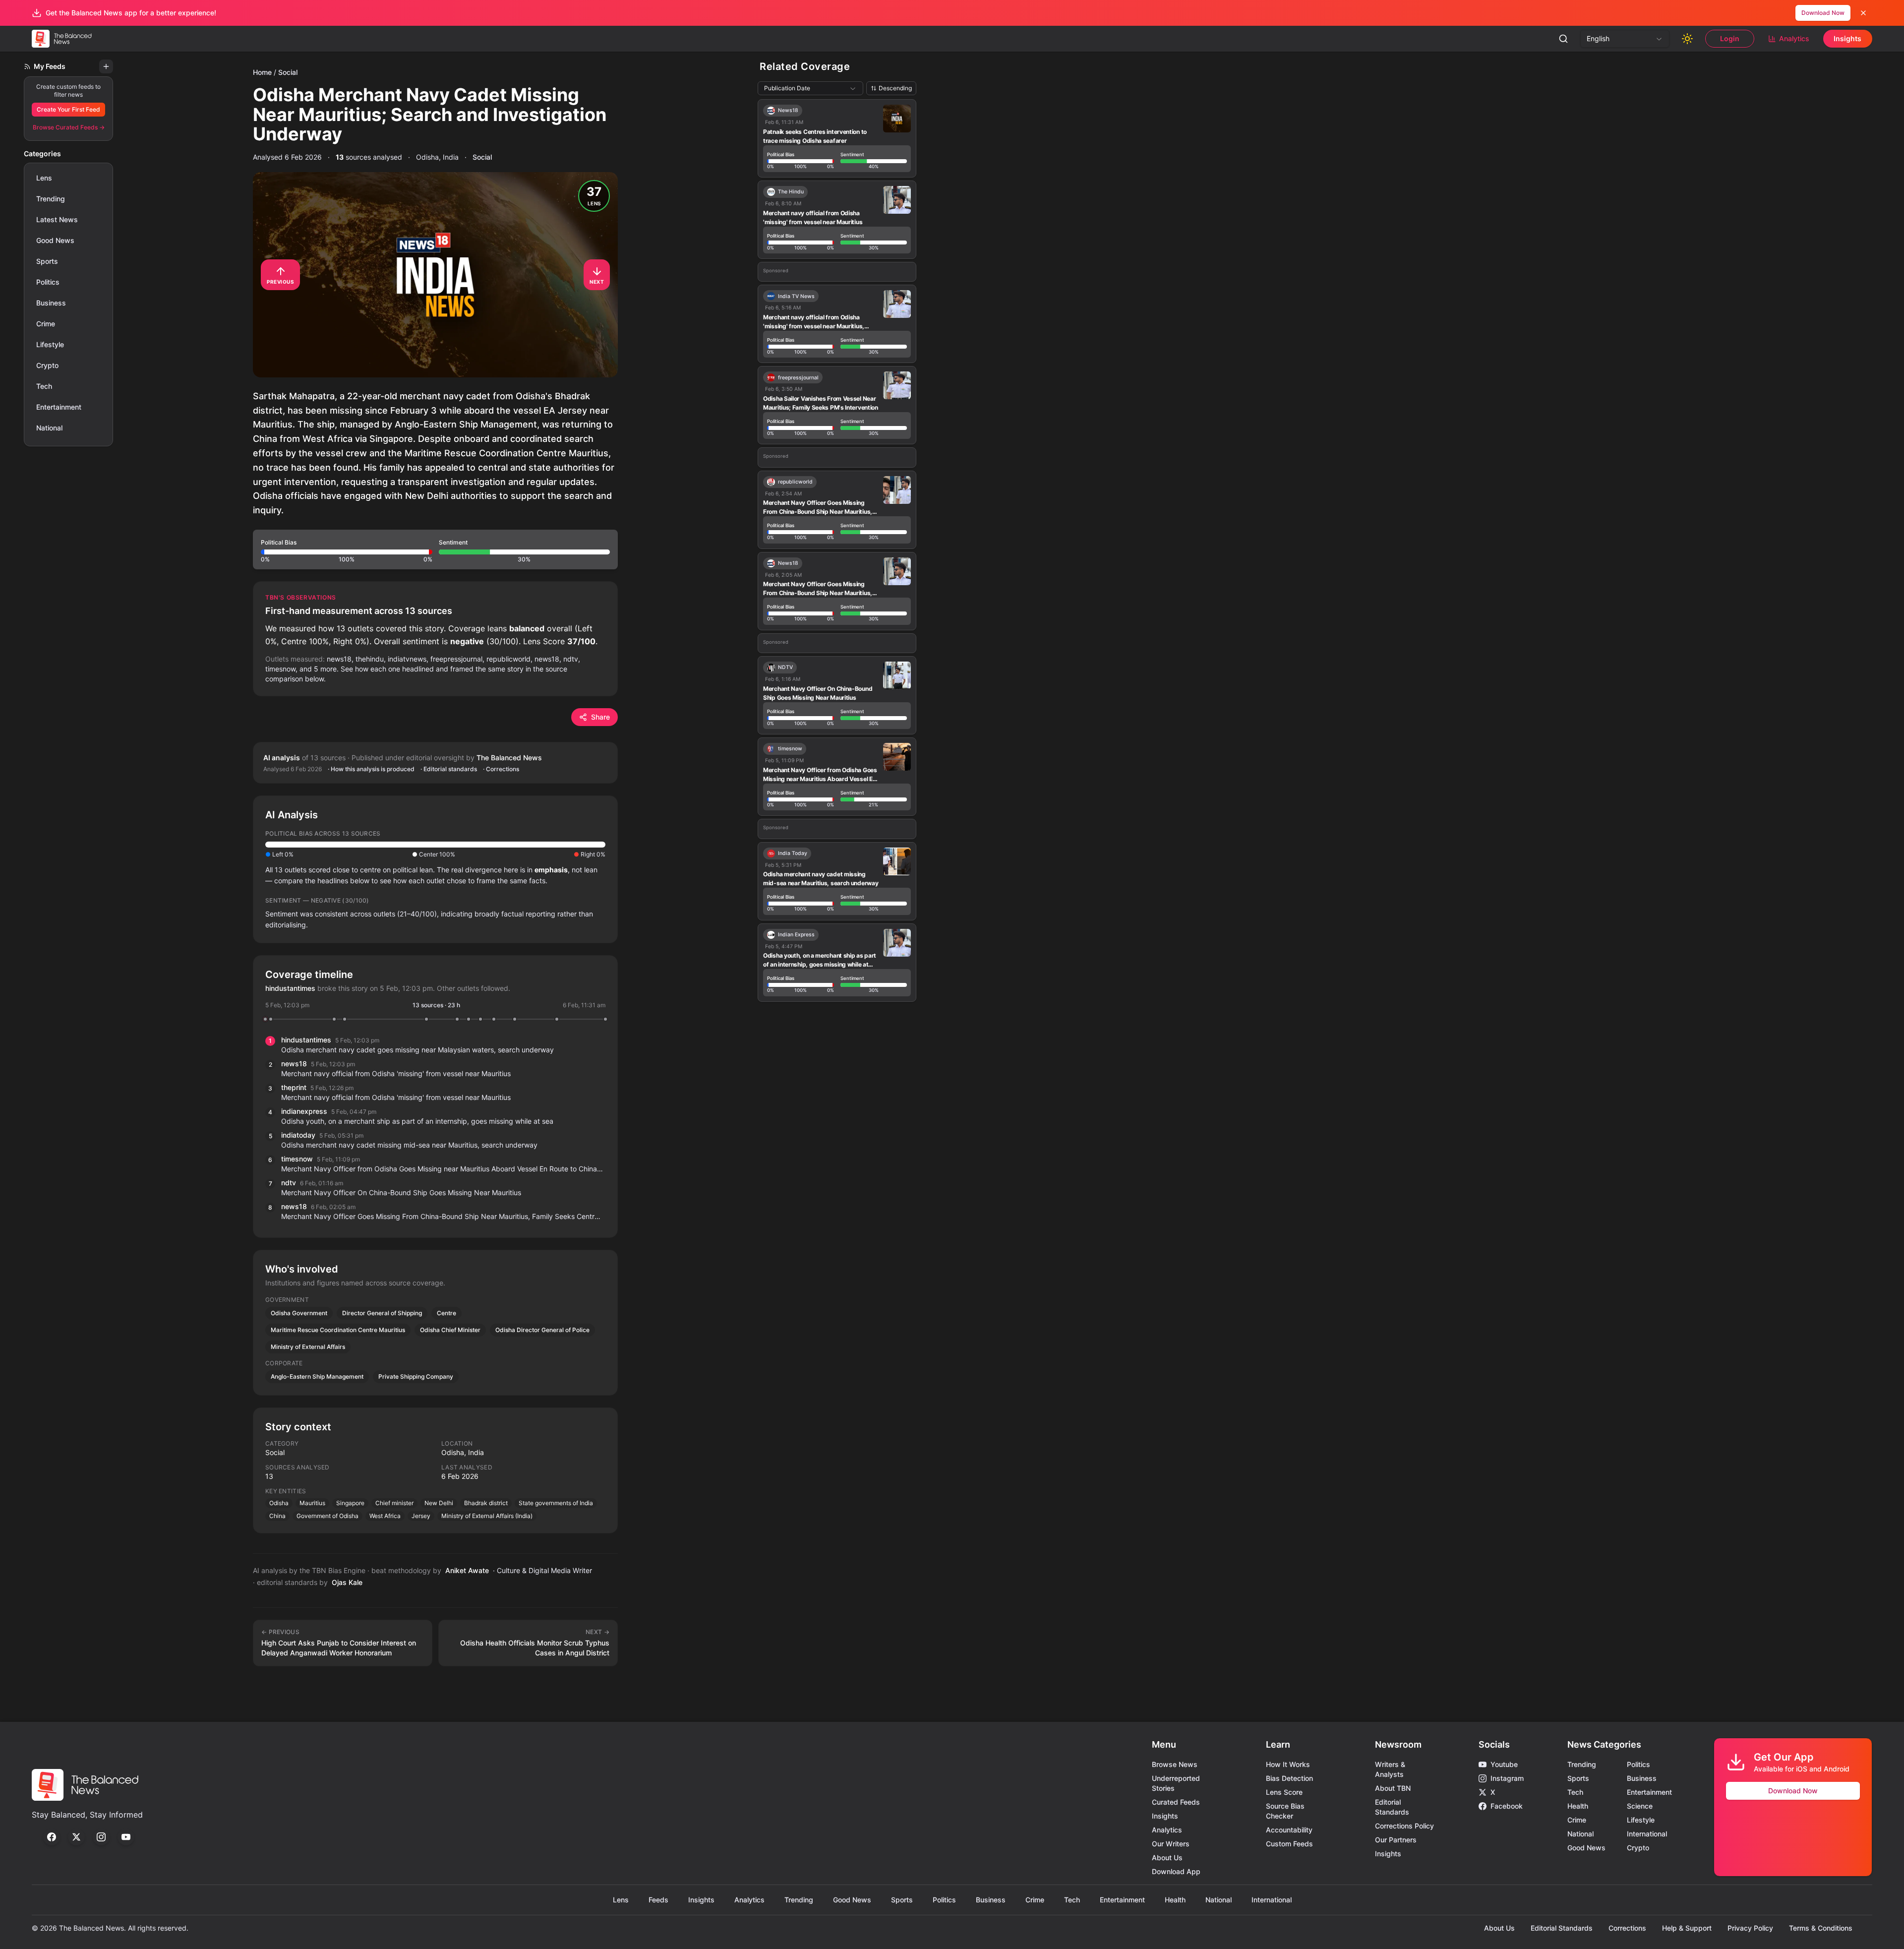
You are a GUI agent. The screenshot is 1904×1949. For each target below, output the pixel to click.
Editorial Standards (1562, 1928)
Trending (51, 199)
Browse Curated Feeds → (69, 127)
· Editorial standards (449, 769)
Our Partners (1396, 1840)
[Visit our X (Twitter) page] (76, 1837)
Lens (44, 178)
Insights (1847, 38)
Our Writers (1171, 1844)
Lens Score (1284, 1792)
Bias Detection (1289, 1778)
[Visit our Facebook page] (52, 1837)
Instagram (1507, 1778)
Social (288, 72)
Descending (895, 88)
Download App (1176, 1871)
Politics (48, 282)
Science (1640, 1806)
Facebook (1507, 1806)
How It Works (1288, 1764)
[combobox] (1625, 39)
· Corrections (501, 769)
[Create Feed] (106, 66)
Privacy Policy (1750, 1928)
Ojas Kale (347, 1582)
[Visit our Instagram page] (101, 1837)
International (1647, 1834)
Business (51, 303)
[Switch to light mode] (1687, 39)
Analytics (1794, 38)
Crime (46, 324)
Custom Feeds (1289, 1844)
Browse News (1175, 1764)
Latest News (57, 219)
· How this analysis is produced (371, 769)
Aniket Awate (467, 1570)
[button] (435, 549)
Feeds (658, 1900)
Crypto (47, 365)
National (49, 428)
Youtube (1504, 1764)
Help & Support (1687, 1928)
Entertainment (59, 407)
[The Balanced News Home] (64, 39)
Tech (44, 386)
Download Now (1823, 13)
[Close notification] (1863, 13)
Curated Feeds (1176, 1802)
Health (1578, 1806)
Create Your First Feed (68, 109)
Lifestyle (50, 344)
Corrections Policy (1404, 1826)
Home (262, 72)
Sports (47, 261)
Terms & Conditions (1821, 1928)
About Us (1167, 1858)
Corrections (1627, 1928)
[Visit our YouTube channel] (126, 1837)
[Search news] (1563, 39)
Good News (55, 240)
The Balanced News (509, 758)
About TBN (1393, 1788)
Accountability (1289, 1830)
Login (1730, 38)
